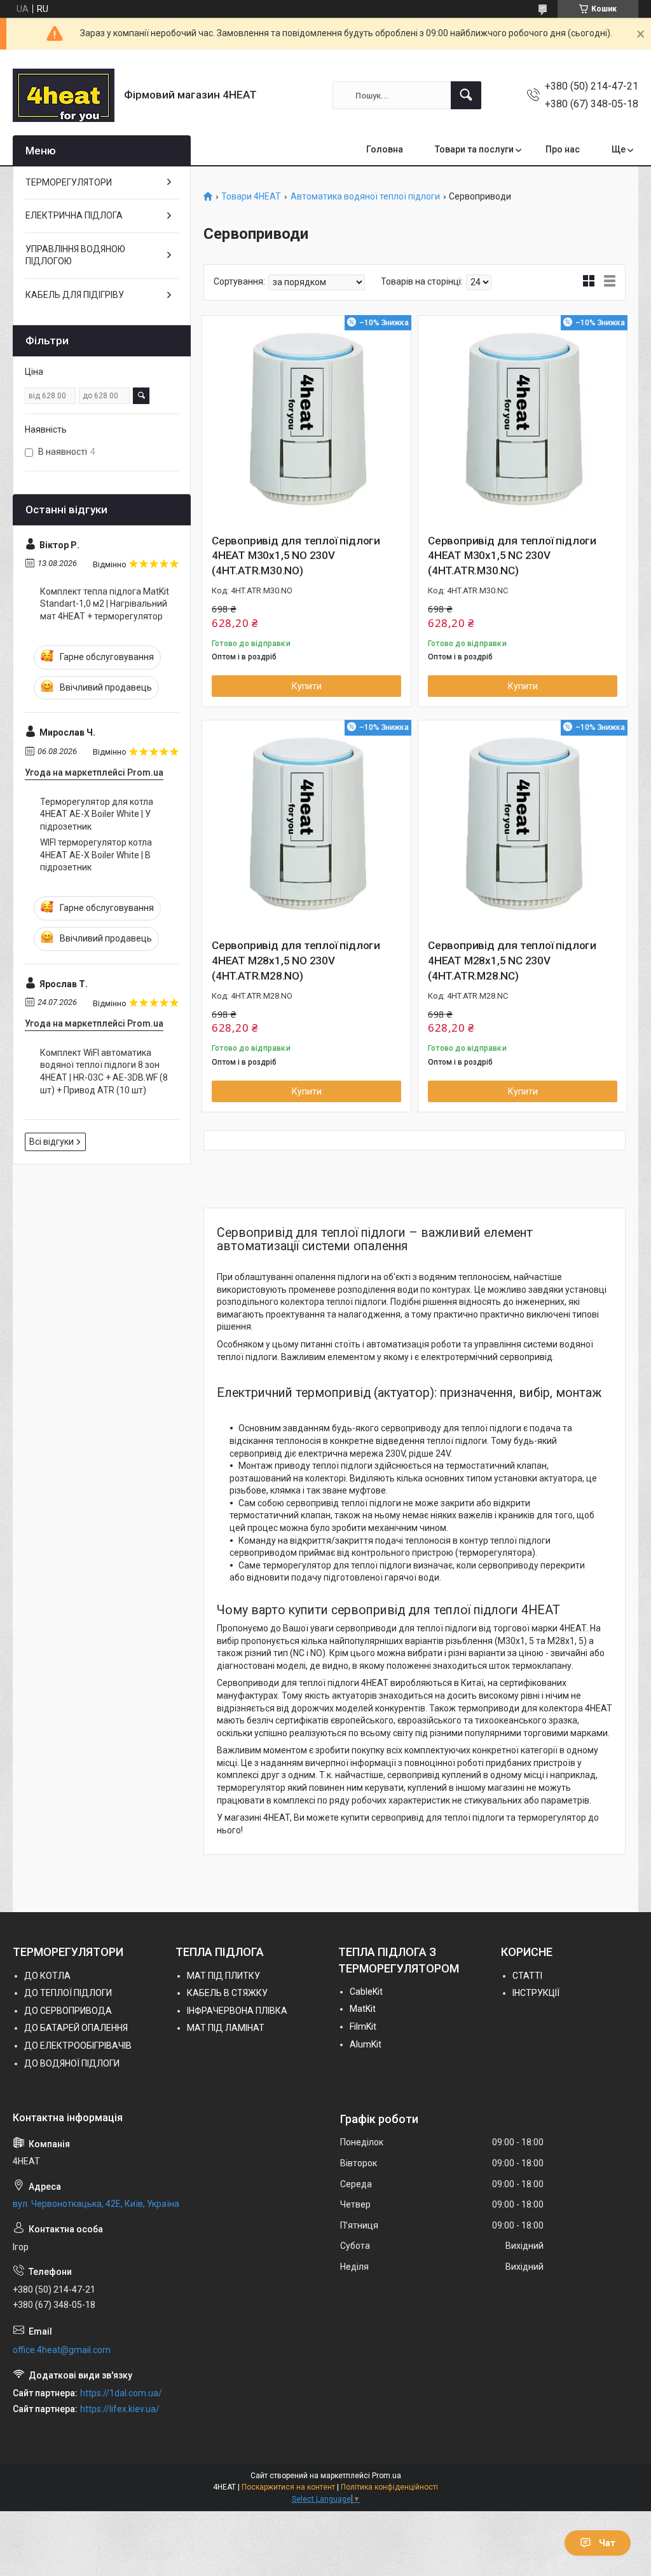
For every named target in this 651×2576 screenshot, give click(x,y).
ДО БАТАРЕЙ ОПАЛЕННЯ (76, 2028)
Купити (307, 686)
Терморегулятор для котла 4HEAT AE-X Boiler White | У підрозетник (97, 814)
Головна (385, 149)
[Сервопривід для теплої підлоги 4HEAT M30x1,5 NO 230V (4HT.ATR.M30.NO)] (306, 420)
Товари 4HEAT (251, 197)
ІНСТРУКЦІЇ (536, 1993)
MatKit (363, 2009)
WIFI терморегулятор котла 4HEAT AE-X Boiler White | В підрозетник (96, 855)
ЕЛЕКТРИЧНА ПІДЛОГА (74, 215)
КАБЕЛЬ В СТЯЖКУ (227, 1993)
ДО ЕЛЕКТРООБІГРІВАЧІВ (78, 2046)
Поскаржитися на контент (288, 2487)
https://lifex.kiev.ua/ (120, 2409)
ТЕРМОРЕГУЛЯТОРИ (69, 182)
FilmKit (363, 2026)
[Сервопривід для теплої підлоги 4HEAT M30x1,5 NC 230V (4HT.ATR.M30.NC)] (523, 420)
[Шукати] (466, 95)
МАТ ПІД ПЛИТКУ (223, 1976)
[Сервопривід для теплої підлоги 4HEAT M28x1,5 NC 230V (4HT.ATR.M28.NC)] (523, 825)
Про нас (563, 149)
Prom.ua (387, 2476)
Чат (607, 2543)
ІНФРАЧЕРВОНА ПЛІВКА (237, 2011)
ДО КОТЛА (47, 1976)
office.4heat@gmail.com (62, 2350)
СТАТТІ (527, 1976)
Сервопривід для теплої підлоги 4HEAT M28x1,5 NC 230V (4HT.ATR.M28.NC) (512, 961)
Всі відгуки (51, 1142)
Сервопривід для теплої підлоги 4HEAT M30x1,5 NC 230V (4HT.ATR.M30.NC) (512, 556)
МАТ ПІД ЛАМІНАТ (226, 2028)
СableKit (366, 1992)
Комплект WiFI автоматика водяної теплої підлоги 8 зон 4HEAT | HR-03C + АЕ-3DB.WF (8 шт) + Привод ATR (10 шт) (104, 1071)
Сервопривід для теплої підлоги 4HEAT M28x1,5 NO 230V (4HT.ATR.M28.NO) (296, 961)
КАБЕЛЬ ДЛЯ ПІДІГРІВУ (75, 295)
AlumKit (366, 2044)
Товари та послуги (474, 149)
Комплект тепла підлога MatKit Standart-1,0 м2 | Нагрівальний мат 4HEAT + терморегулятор (105, 604)
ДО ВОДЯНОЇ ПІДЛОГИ (72, 2063)
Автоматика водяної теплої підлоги (365, 197)
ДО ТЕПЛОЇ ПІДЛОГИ (68, 1993)
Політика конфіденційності (389, 2487)
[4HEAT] (64, 95)
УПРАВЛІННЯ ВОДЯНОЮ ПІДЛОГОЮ (75, 255)
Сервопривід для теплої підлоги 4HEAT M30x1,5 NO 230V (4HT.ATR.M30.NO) (296, 556)
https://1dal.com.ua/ (121, 2393)
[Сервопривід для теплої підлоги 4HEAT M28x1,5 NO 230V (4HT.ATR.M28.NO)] (306, 825)
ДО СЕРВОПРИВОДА (68, 2011)
